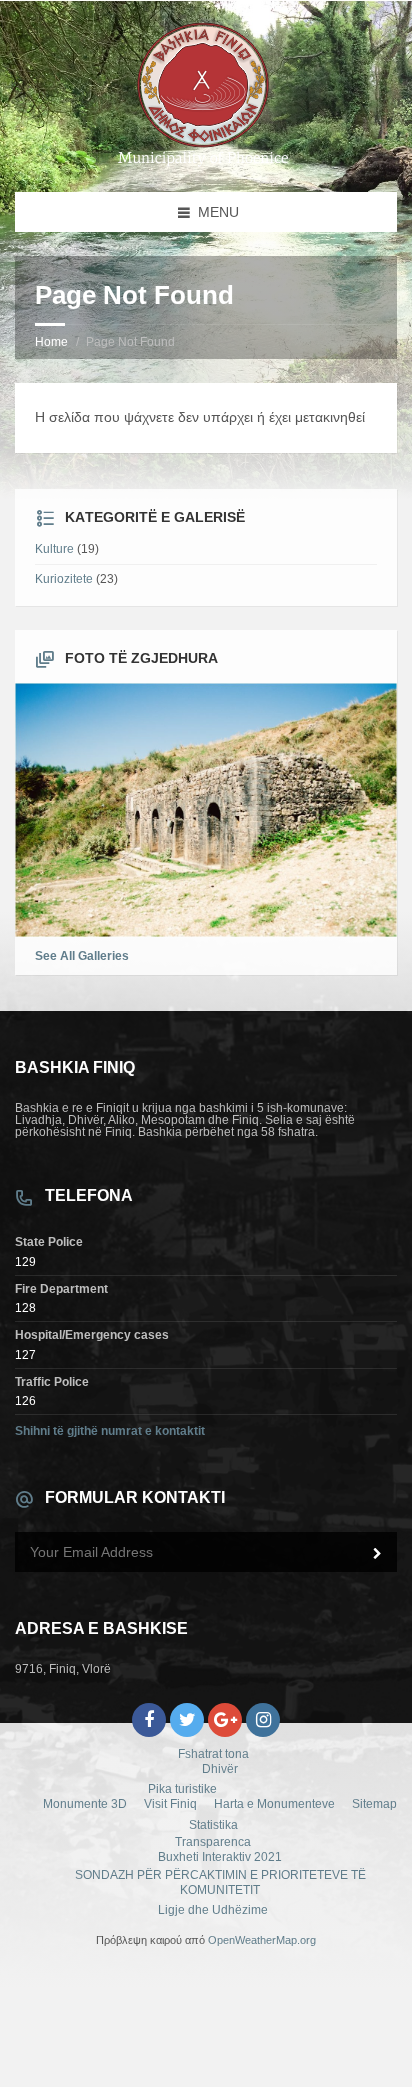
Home (51, 342)
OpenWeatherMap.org (262, 1940)
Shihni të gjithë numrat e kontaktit (110, 1431)
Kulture (54, 549)
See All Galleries (82, 956)
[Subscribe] (377, 1554)
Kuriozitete (64, 579)
